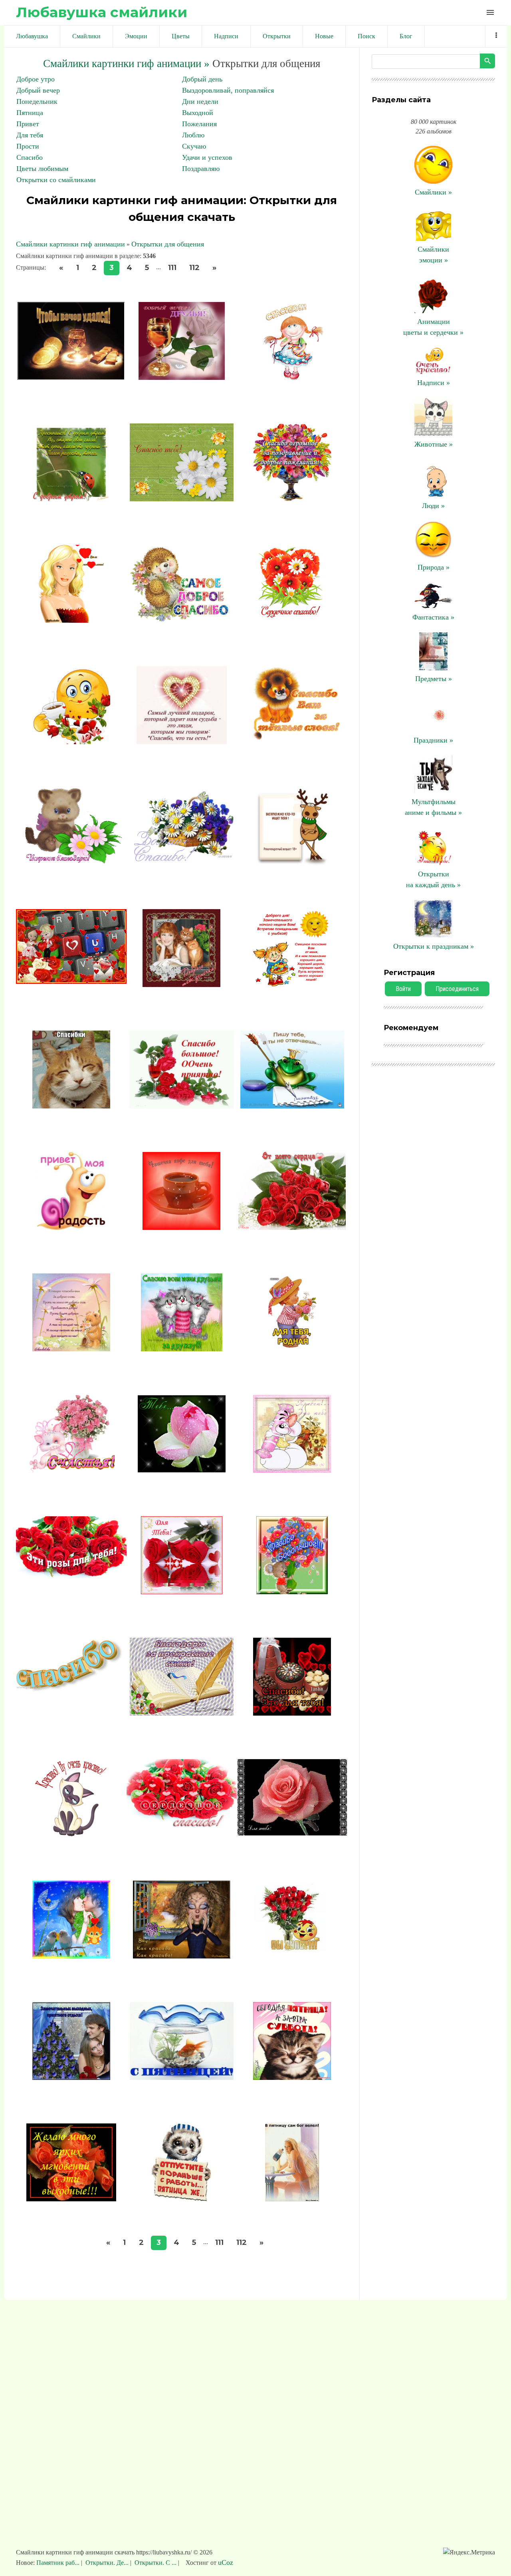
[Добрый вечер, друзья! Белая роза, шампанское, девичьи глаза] (181, 377)
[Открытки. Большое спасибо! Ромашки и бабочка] (182, 863)
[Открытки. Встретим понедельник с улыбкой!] (292, 985)
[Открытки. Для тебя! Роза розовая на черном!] (182, 1470)
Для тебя (30, 135)
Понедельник (37, 101)
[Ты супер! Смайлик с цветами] (292, 1956)
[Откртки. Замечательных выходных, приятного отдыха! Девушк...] (71, 2077)
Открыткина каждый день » (433, 879)
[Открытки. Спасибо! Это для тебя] (292, 1713)
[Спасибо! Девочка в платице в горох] (292, 377)
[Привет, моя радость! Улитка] (71, 1227)
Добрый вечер (38, 90)
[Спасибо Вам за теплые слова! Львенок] (292, 742)
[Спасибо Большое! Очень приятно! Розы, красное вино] (182, 1106)
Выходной (198, 113)
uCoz (226, 2562)
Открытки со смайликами (56, 180)
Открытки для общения (168, 244)
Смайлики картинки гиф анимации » (126, 64)
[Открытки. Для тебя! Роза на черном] (292, 1833)
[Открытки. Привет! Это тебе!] (292, 1470)
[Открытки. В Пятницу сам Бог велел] (292, 2199)
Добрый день (202, 79)
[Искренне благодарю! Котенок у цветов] (71, 863)
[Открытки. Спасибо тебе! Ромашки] (182, 499)
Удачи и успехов (207, 157)
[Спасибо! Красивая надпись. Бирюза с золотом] (71, 1706)
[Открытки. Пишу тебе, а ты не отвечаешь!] (292, 1106)
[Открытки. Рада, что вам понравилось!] (71, 620)
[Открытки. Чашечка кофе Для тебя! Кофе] (181, 1227)
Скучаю (194, 146)
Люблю (193, 135)
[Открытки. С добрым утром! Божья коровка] (71, 499)
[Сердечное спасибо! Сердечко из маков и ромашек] (292, 620)
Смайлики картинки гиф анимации (70, 244)
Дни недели (200, 101)
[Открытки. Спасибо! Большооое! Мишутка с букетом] (292, 1592)
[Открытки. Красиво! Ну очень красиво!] (71, 1835)
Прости (28, 146)
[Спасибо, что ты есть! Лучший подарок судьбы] (182, 742)
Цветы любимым (42, 169)
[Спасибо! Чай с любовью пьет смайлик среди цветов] (71, 742)
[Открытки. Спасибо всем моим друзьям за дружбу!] (182, 1349)
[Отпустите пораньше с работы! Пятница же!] (181, 2199)
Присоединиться (457, 989)
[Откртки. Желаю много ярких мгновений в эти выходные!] (71, 2199)
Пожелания (199, 124)
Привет (28, 124)
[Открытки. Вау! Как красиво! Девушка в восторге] (182, 1956)
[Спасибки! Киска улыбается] (71, 1106)
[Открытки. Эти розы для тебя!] (71, 1576)
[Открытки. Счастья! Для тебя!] (71, 1470)
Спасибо (30, 157)
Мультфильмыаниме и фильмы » (433, 807)
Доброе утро (36, 79)
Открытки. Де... (107, 2563)
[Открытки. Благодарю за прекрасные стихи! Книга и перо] (182, 1713)
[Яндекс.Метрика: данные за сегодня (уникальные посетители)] (469, 2552)
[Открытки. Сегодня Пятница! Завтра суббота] (292, 2077)
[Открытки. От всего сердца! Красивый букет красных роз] (292, 1227)
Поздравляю (201, 169)
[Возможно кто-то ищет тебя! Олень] (292, 863)
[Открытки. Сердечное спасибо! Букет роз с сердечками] (182, 1827)
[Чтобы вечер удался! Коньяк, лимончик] (71, 377)
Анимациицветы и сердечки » (433, 327)
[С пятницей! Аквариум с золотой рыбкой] (182, 2077)
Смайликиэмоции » (433, 255)
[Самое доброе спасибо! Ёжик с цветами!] (182, 620)
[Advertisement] (255, 2428)
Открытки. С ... (155, 2563)
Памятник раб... (59, 2563)
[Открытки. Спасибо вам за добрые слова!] (71, 1349)
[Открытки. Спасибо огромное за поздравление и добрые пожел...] (292, 499)
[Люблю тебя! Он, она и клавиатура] (71, 981)
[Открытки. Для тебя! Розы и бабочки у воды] (182, 1592)
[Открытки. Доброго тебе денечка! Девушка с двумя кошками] (181, 985)
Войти (403, 989)
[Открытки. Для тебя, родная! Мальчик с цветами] (292, 1349)
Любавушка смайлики (102, 12)
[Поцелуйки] (71, 1956)
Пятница (30, 113)
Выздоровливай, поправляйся (228, 90)
